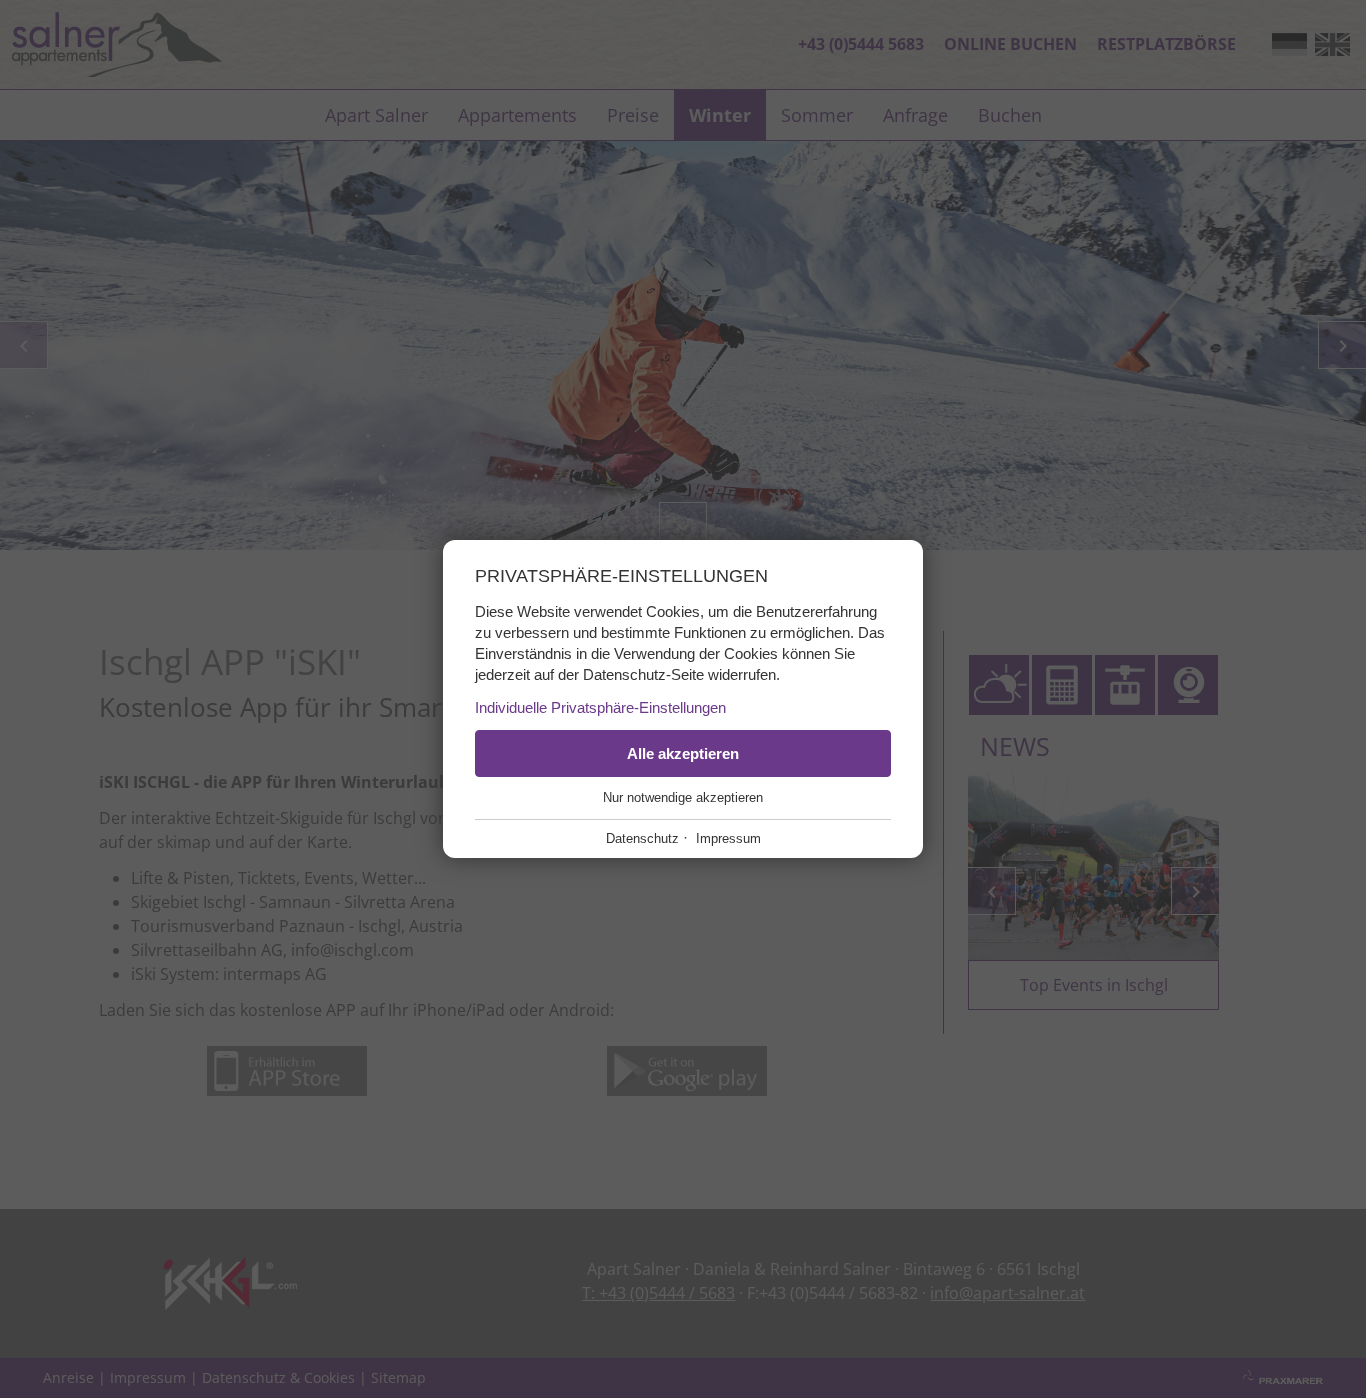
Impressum (728, 838)
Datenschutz (642, 838)
